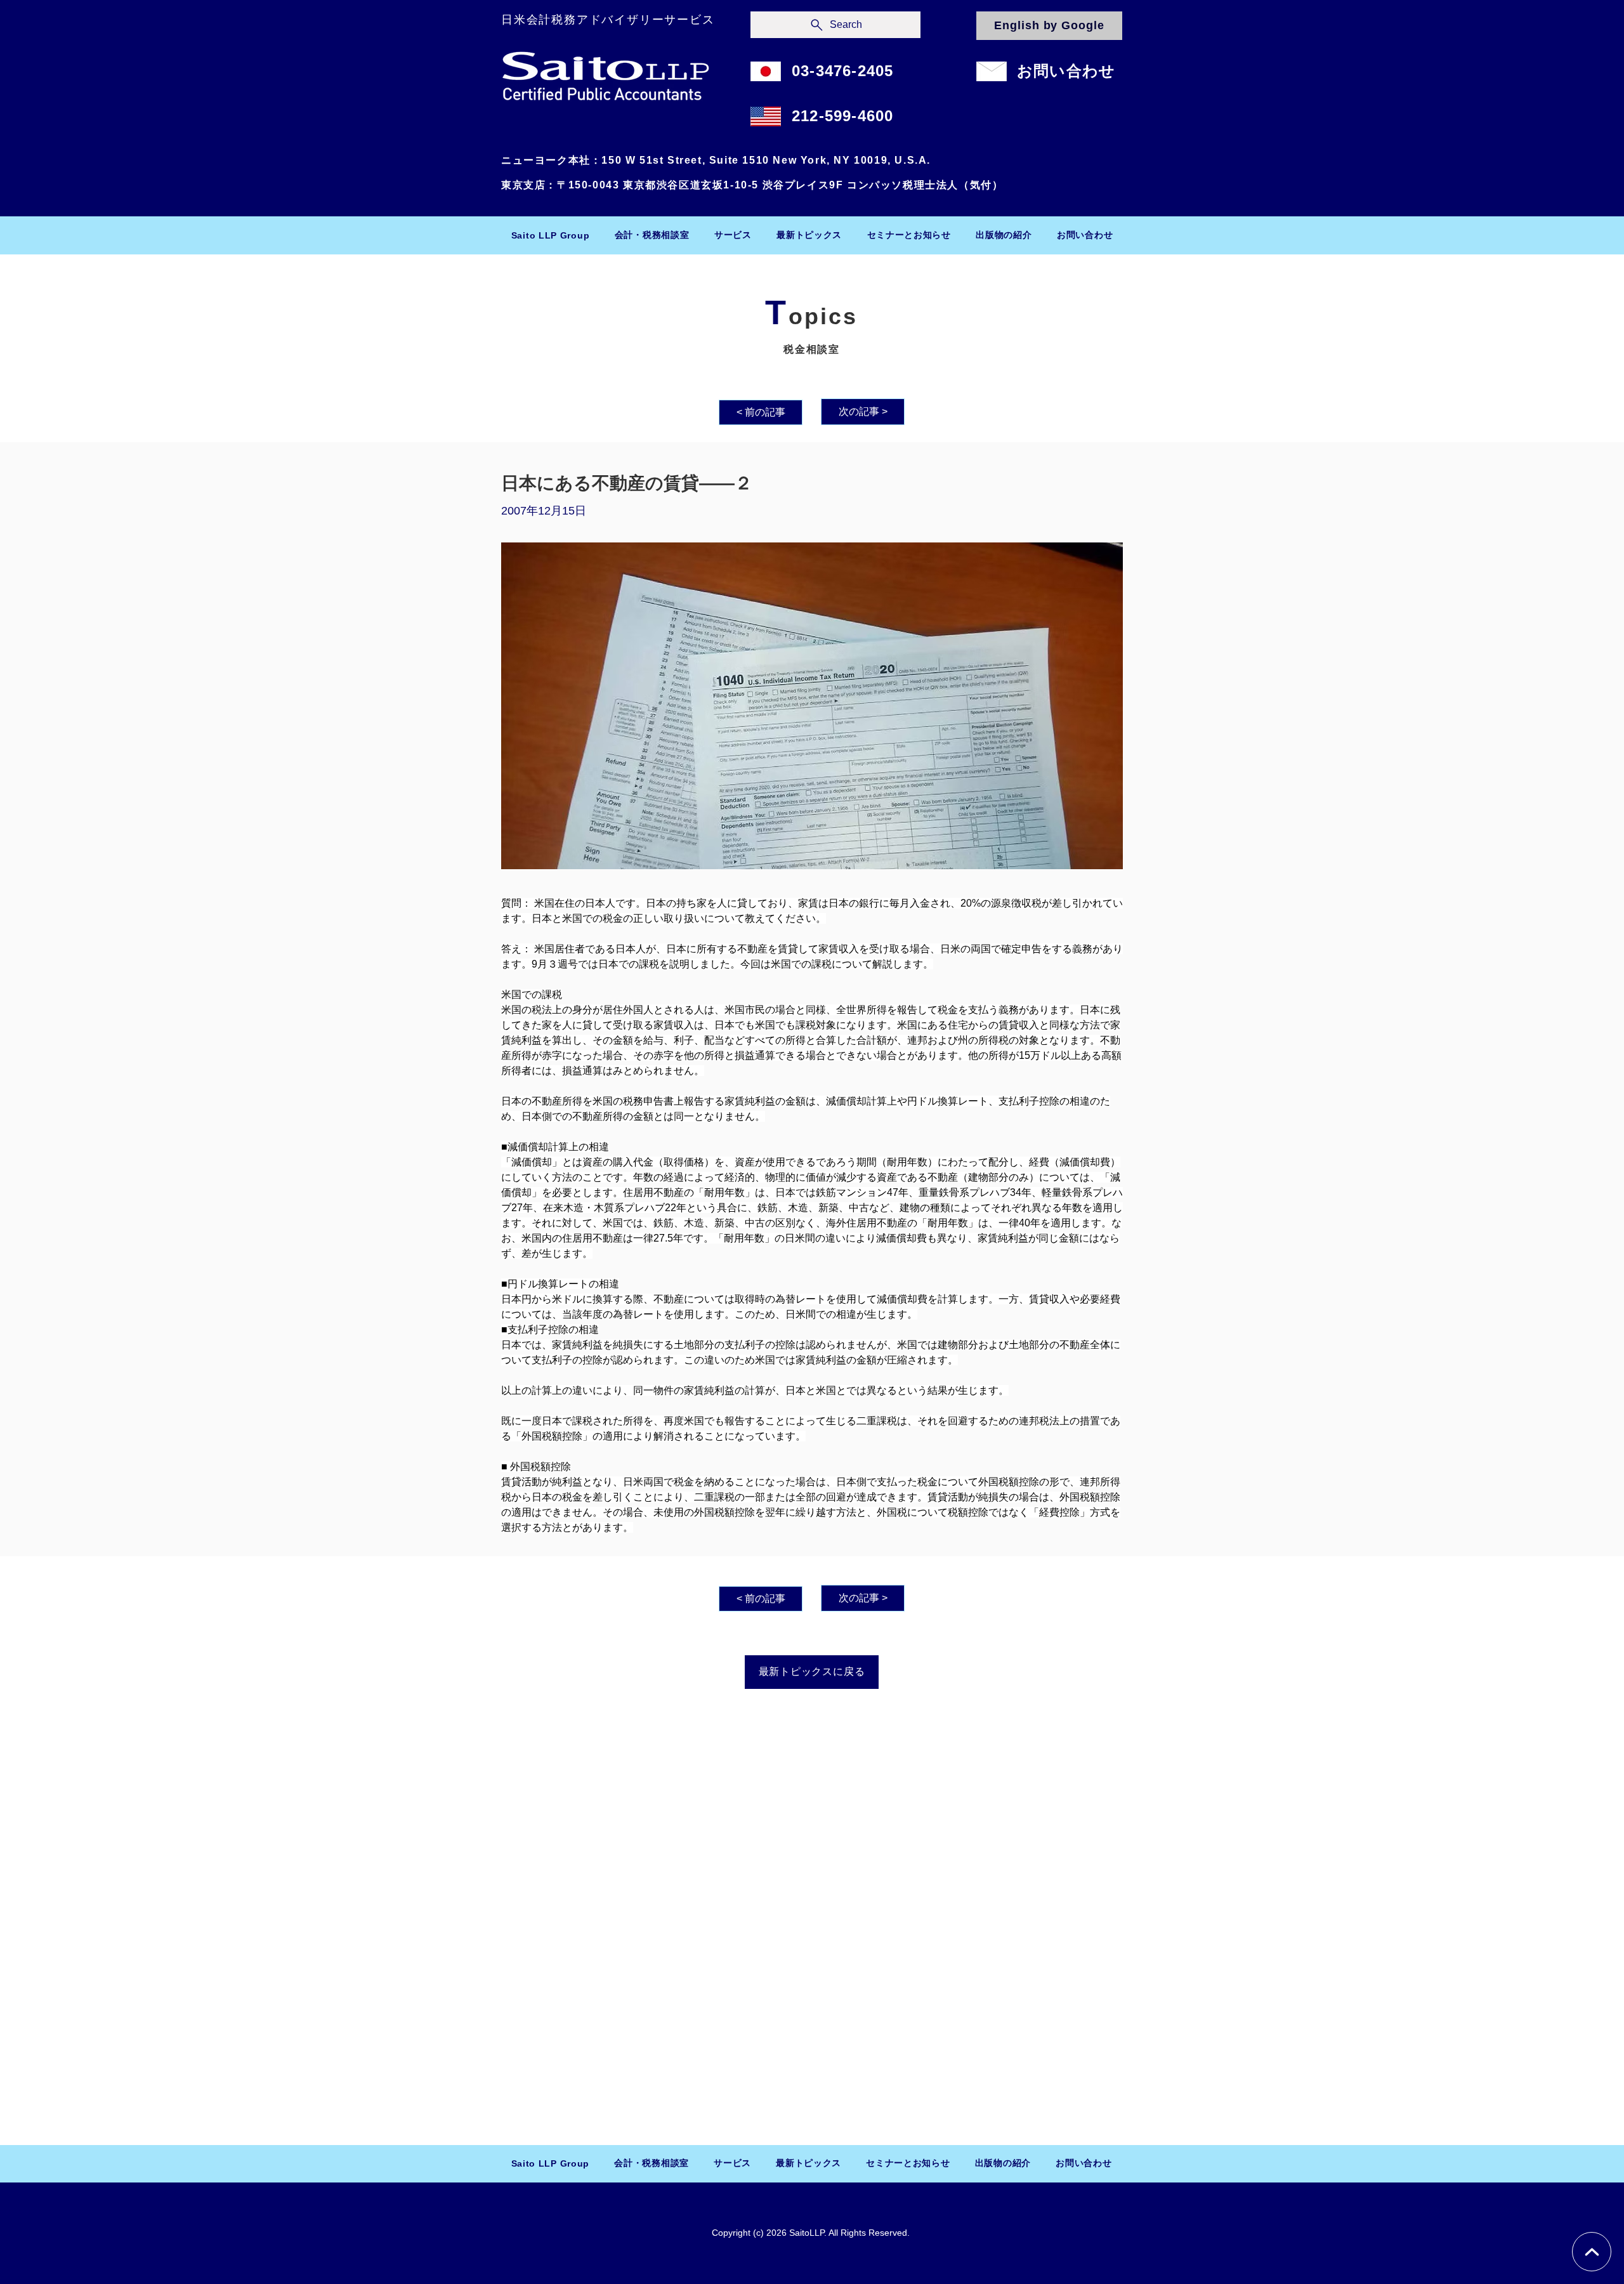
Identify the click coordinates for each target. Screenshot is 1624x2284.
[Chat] (1592, 2252)
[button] (652, 235)
